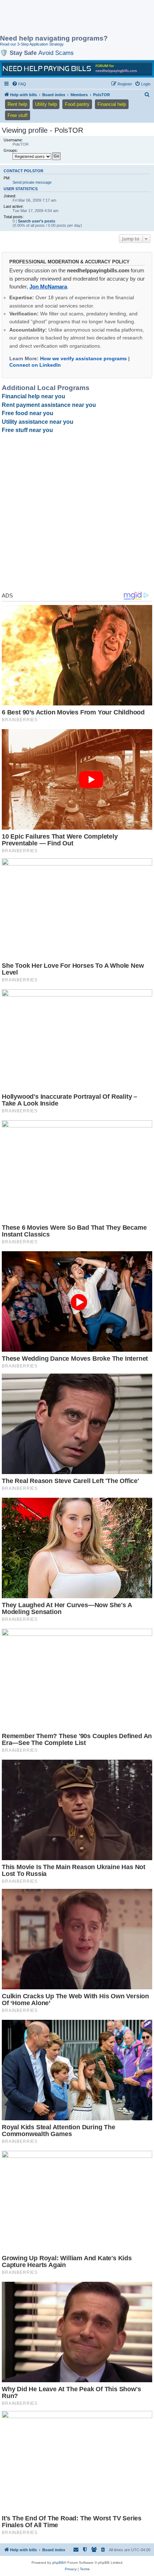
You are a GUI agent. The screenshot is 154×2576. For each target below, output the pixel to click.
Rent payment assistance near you (49, 405)
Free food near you (28, 413)
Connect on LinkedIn (35, 365)
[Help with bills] (77, 69)
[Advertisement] (57, 18)
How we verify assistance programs (83, 358)
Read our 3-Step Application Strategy (32, 44)
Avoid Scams (56, 53)
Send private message (32, 182)
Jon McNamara (48, 287)
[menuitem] (19, 84)
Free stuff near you (27, 430)
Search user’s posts (37, 221)
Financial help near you (33, 396)
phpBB (58, 2563)
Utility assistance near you (38, 422)
